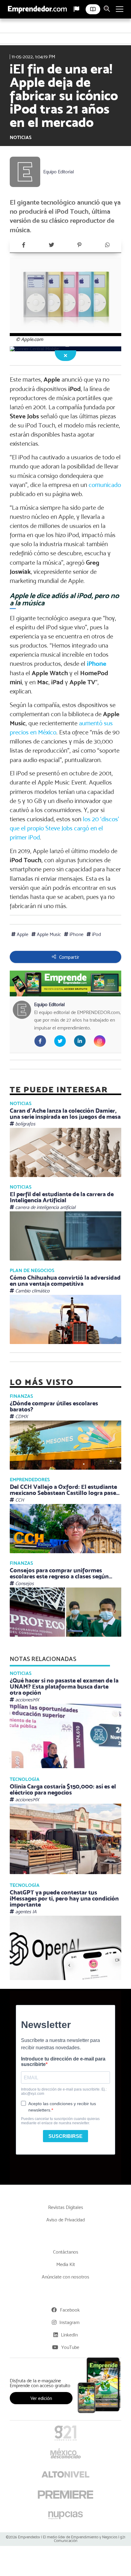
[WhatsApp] (107, 245)
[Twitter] (52, 245)
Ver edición (41, 2398)
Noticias (21, 137)
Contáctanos (66, 2252)
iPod (96, 934)
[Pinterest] (79, 245)
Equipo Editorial (59, 172)
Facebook (70, 2310)
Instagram (69, 2322)
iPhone (97, 664)
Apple (22, 934)
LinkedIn (69, 2335)
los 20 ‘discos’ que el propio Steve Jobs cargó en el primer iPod (64, 828)
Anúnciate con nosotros (65, 2277)
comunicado (105, 485)
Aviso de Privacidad (65, 2220)
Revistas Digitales (66, 2207)
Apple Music (48, 934)
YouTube (70, 2347)
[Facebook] (24, 245)
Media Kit (66, 2264)
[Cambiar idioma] (76, 9)
